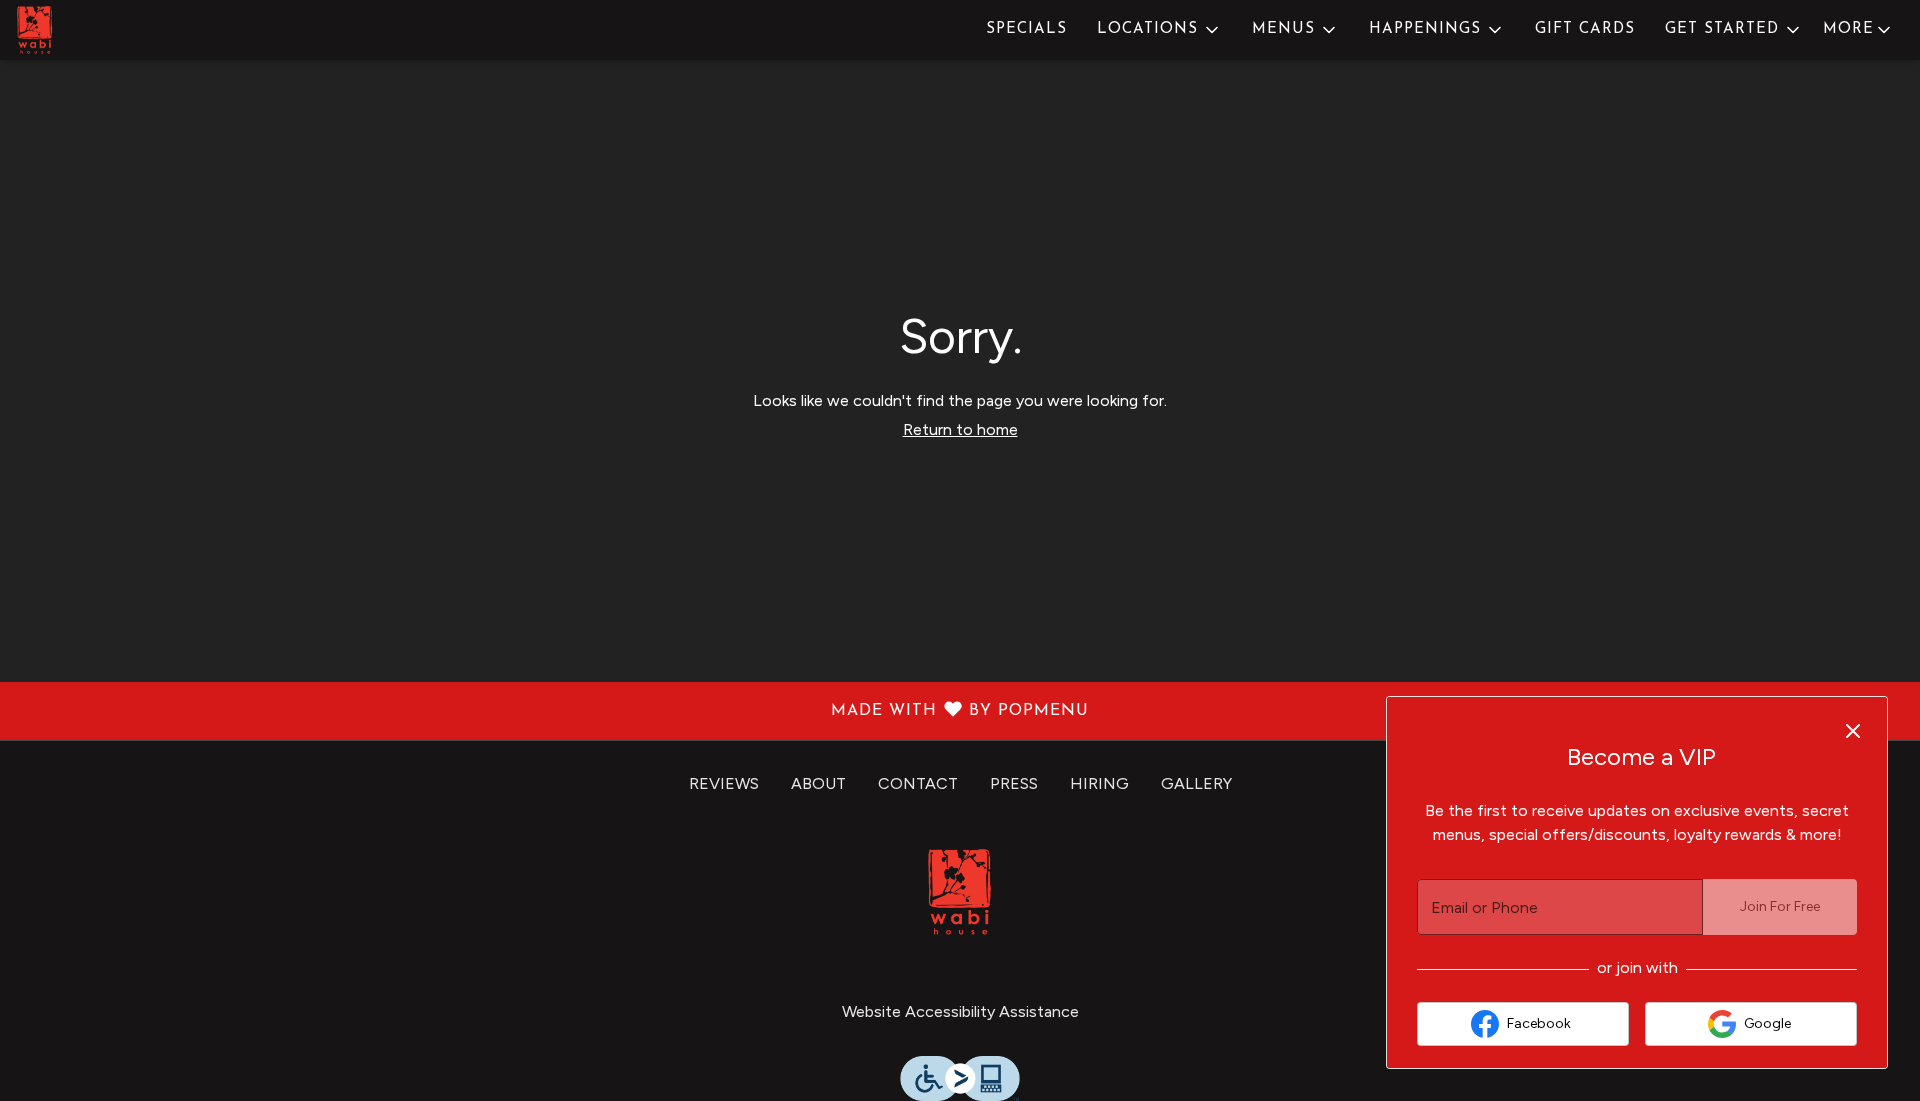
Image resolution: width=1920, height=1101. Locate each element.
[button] (1159, 30)
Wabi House (960, 892)
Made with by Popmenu (552, 711)
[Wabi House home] (106, 30)
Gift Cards (1585, 29)
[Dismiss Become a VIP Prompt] (1853, 731)
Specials (1026, 29)
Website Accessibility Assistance (960, 1011)
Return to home (960, 429)
